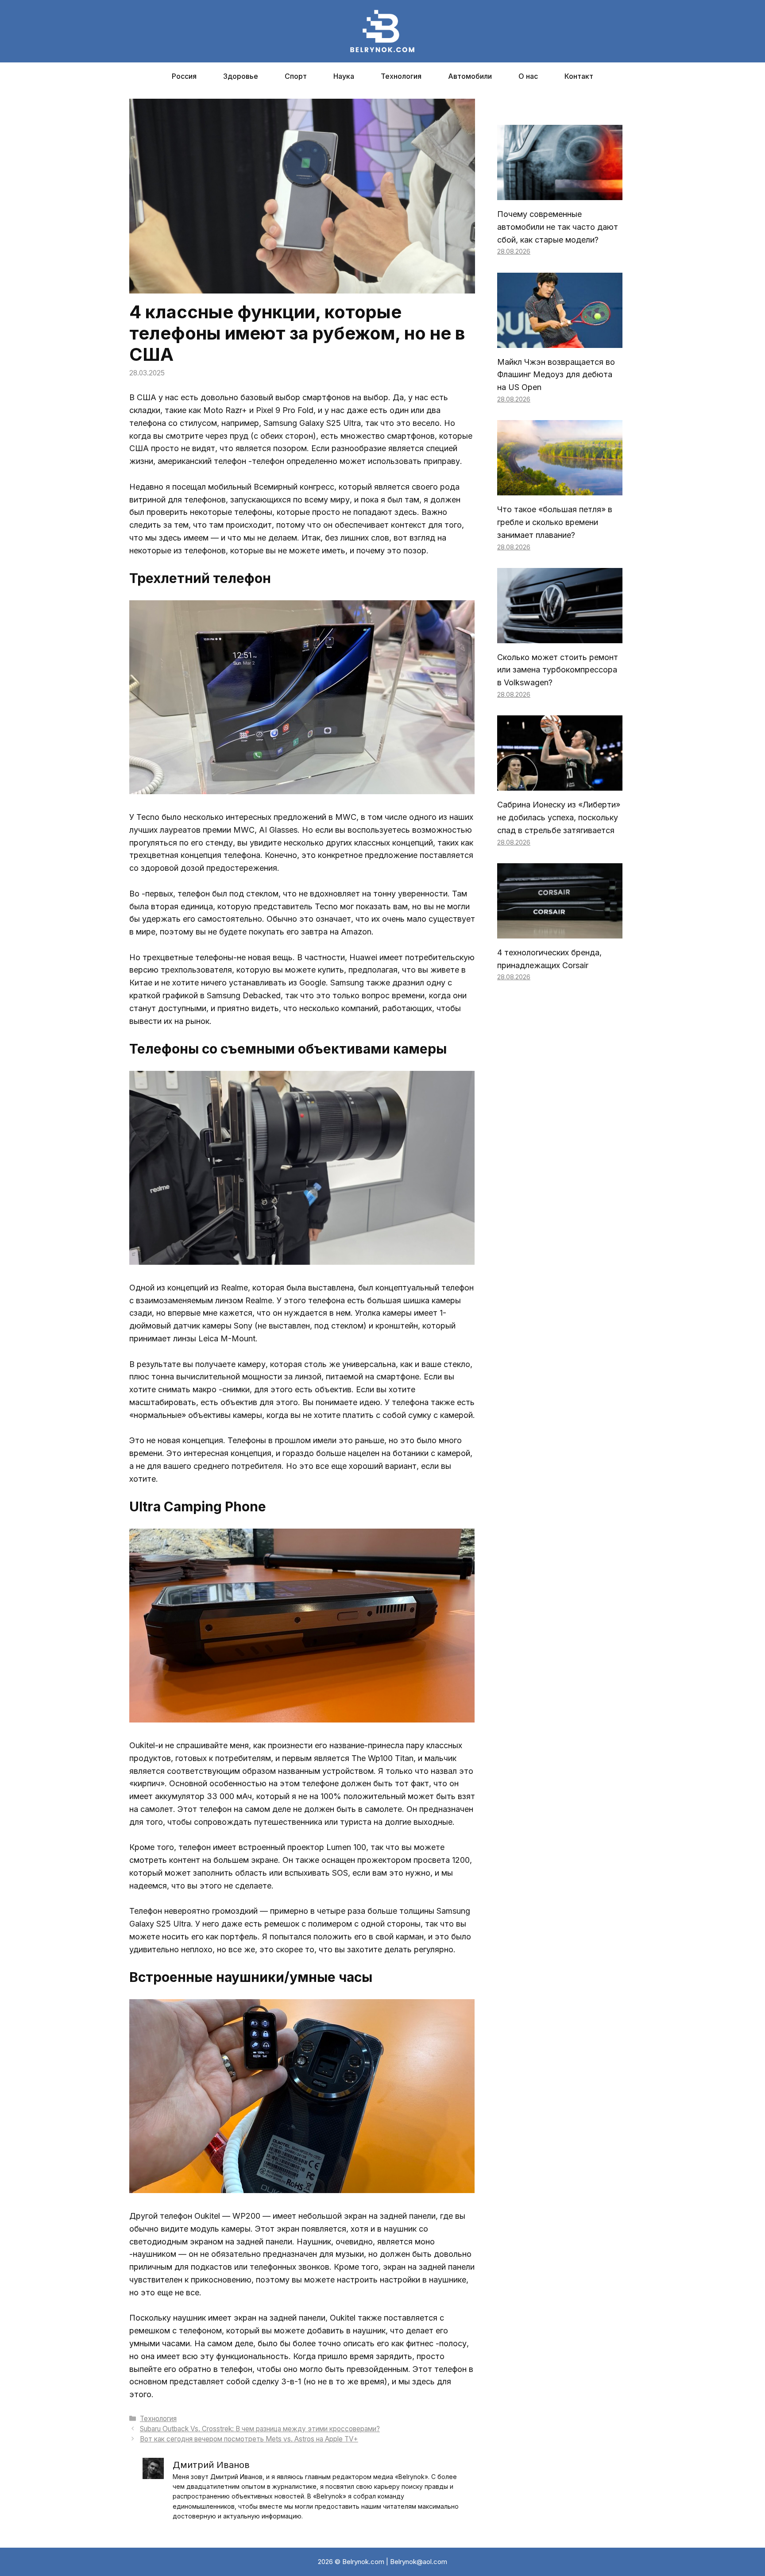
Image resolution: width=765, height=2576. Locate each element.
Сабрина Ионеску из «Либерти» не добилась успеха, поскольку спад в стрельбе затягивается (559, 817)
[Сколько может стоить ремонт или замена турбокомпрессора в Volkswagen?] (560, 636)
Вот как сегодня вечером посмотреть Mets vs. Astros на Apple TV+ (249, 2439)
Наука (344, 76)
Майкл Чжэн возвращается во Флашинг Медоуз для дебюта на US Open (556, 375)
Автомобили (470, 76)
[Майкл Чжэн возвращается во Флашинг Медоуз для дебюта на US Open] (560, 341)
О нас (528, 76)
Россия (184, 76)
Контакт (579, 76)
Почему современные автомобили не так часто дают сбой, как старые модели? (558, 227)
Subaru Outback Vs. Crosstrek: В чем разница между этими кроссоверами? (260, 2429)
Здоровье (241, 76)
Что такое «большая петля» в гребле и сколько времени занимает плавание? (555, 522)
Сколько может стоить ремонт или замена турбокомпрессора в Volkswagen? (558, 670)
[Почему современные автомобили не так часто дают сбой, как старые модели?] (560, 193)
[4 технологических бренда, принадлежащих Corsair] (560, 932)
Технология (401, 76)
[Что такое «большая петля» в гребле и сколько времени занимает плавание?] (560, 489)
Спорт (296, 76)
